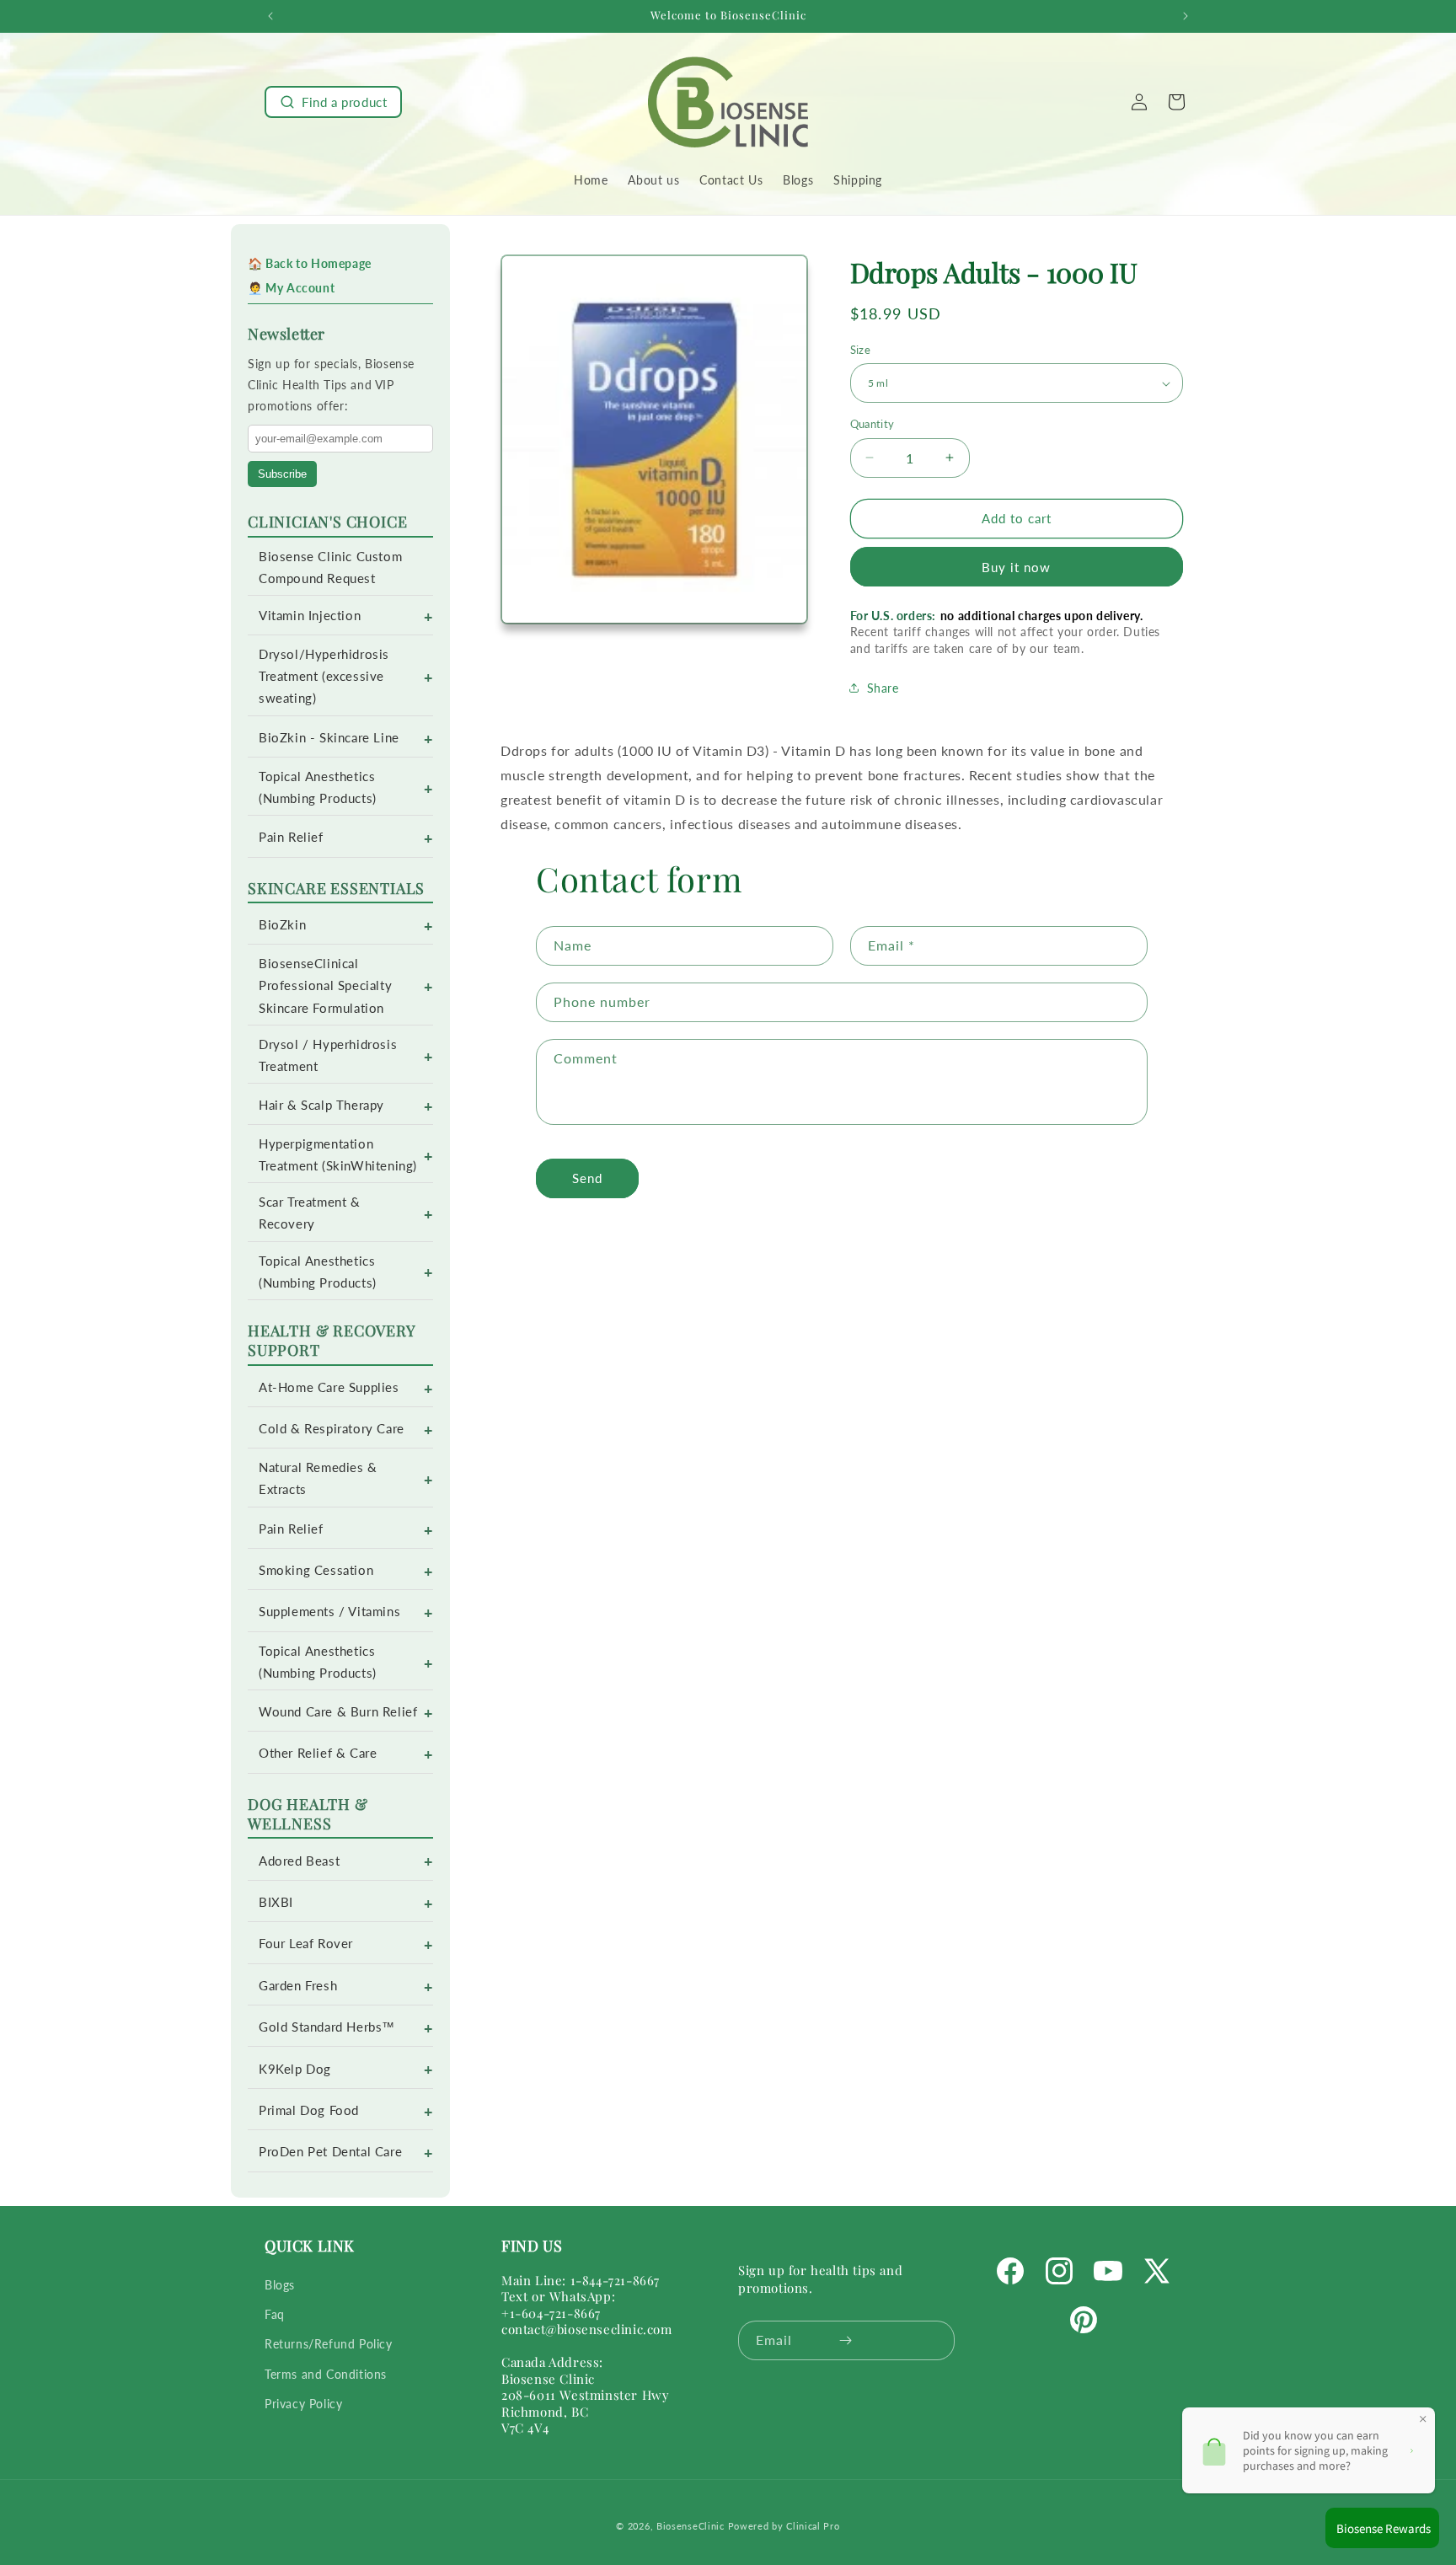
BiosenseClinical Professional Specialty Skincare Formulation (325, 985)
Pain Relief (291, 837)
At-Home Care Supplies (329, 1387)
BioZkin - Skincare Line (329, 738)
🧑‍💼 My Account (291, 288)
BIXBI (276, 1902)
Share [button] (883, 688)
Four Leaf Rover (306, 1944)
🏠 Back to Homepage (310, 263)
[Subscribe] (846, 2340)
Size (861, 350)
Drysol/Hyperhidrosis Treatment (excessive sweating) (324, 676)
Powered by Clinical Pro (784, 2526)
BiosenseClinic (691, 2526)
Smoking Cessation (316, 1570)
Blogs (280, 2285)
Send (587, 1178)
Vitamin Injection (310, 616)
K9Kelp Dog (295, 2069)
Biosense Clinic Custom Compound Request (330, 568)
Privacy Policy (303, 2404)
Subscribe (282, 474)
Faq (275, 2314)
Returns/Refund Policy (329, 2344)
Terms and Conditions (326, 2374)
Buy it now (1016, 567)
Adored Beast (299, 1861)
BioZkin (282, 925)
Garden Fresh (298, 1986)
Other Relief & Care (318, 1753)
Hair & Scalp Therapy (321, 1105)
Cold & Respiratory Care (332, 1429)
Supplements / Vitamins (329, 1612)
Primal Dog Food (309, 2110)
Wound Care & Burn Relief (338, 1712)
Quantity (873, 424)
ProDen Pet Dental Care (330, 2152)
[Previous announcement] (270, 16)
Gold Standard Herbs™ (327, 2027)
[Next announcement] (1186, 16)
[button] (333, 102)
